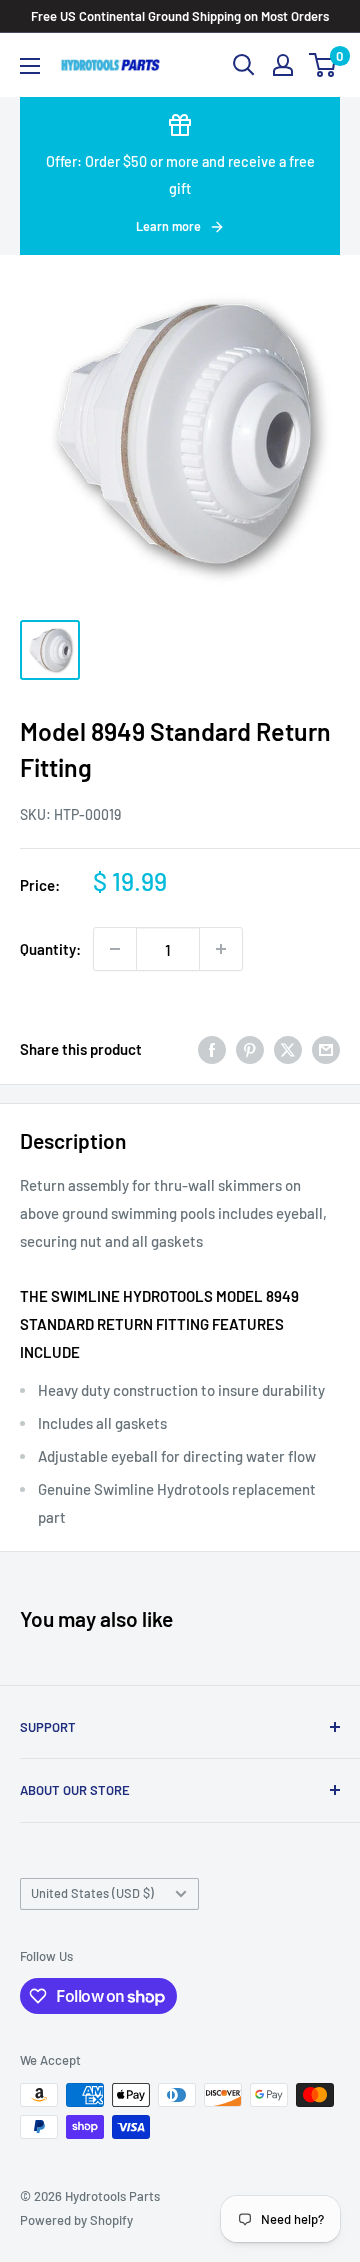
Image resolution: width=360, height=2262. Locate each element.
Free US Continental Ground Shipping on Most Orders (180, 16)
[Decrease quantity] (115, 949)
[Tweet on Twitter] (288, 1048)
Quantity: (50, 949)
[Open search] (244, 65)
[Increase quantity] (221, 949)
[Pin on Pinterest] (250, 1048)
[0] (323, 65)
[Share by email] (326, 1048)
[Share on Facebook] (212, 1048)
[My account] (283, 65)
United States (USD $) (92, 1893)
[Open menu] (30, 66)
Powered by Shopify (76, 2220)
